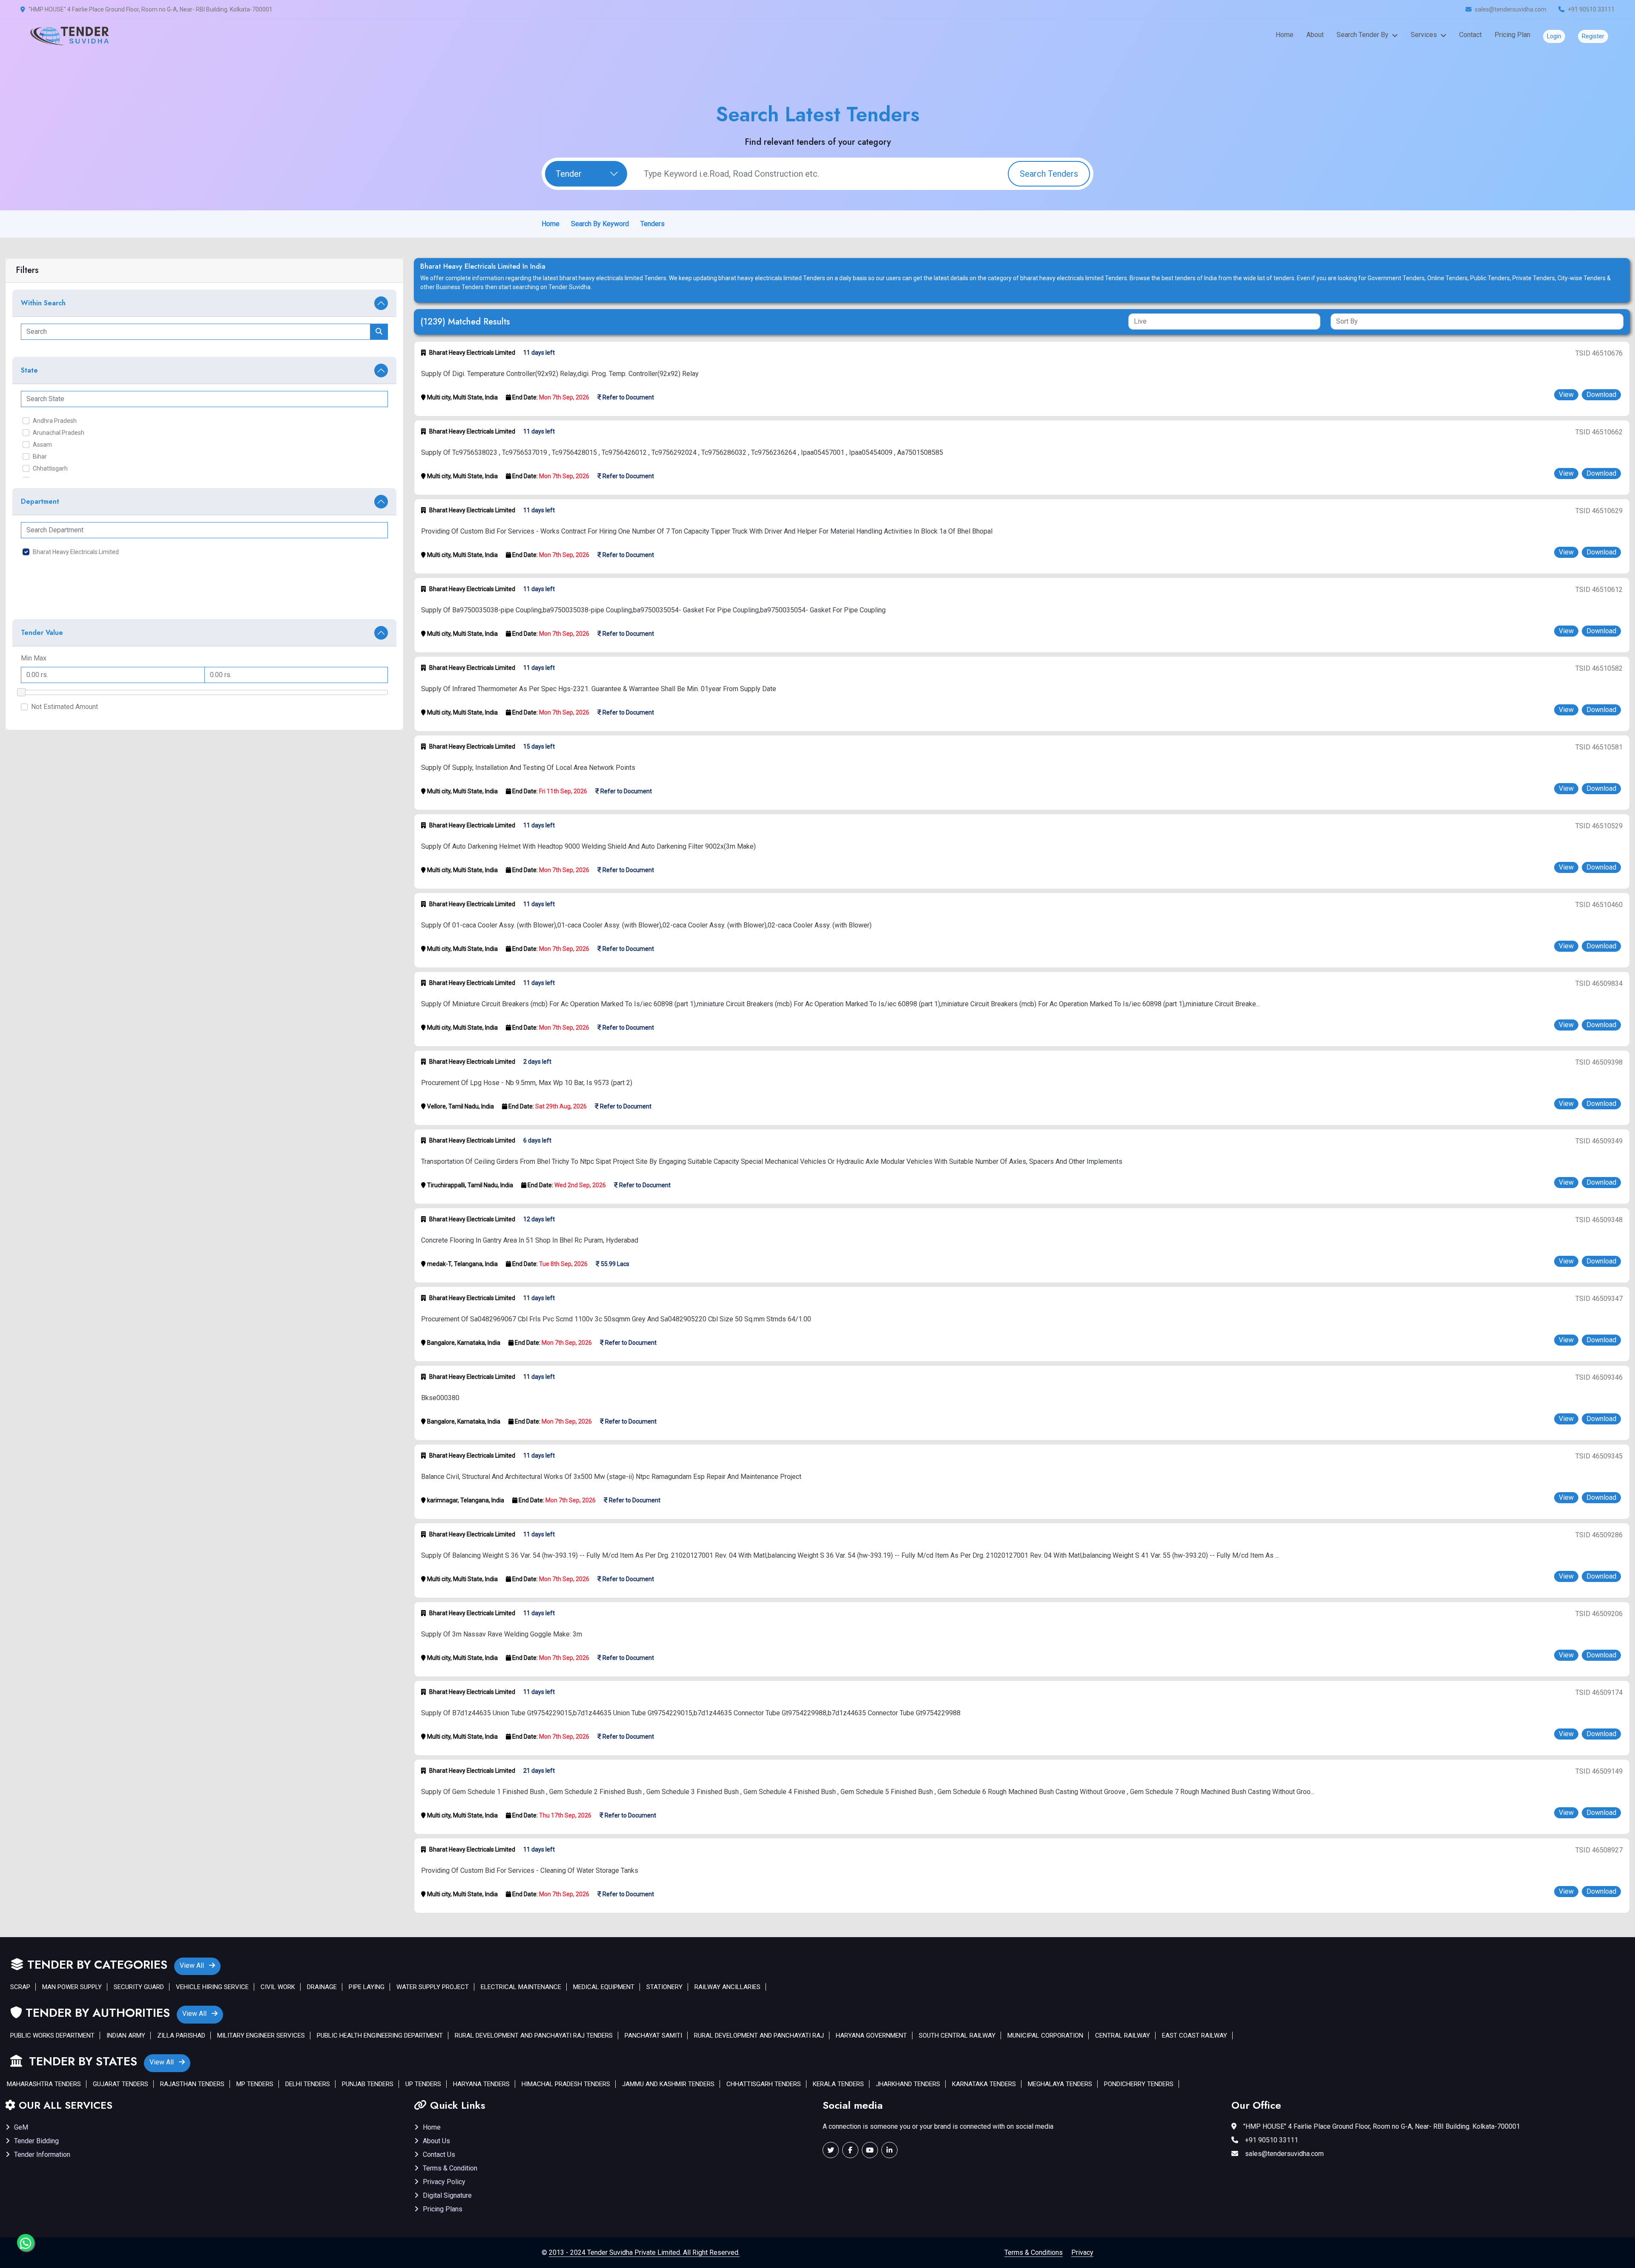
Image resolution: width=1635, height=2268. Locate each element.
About (1315, 35)
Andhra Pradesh (55, 421)
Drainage (322, 1987)
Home (1285, 35)
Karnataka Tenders (984, 2084)
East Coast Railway (1195, 2035)
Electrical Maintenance (521, 1987)
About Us (436, 2141)
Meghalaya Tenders (1060, 2084)
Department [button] (40, 501)
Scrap (20, 1987)
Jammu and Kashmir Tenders (668, 2084)
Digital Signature (447, 2195)
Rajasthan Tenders (192, 2084)
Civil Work (278, 1987)
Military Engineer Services (261, 2035)
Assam (42, 445)
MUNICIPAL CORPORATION (1045, 2035)
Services (1424, 35)
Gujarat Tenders (120, 2084)
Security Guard (139, 1987)
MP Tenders (255, 2084)
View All (193, 1965)
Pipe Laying (367, 1987)
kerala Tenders (838, 2084)
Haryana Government (871, 2035)
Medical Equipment (604, 1987)
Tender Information (42, 2155)
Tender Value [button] (42, 633)
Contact (1470, 35)
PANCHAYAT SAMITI (653, 2035)
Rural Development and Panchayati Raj (759, 2035)
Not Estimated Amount (65, 707)
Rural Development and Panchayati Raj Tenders (534, 2035)
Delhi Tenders (308, 2084)
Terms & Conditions (1034, 2252)
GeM (21, 2127)
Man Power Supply (72, 1987)
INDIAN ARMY (126, 2035)
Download (1601, 395)
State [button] (29, 370)
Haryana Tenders (481, 2084)
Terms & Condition (450, 2168)
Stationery (664, 1987)
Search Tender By (1362, 35)
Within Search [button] (43, 303)
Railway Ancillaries (727, 1987)
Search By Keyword (600, 224)
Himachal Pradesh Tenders (566, 2084)
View (1566, 395)
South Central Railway (957, 2035)
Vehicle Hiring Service (212, 1987)
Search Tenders (1049, 174)
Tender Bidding (36, 2141)
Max (40, 658)
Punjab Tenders (368, 2084)
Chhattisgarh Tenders (764, 2084)
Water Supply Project (433, 1987)
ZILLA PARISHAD (181, 2035)
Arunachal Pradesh (59, 433)
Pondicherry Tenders (1139, 2084)
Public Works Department (52, 2035)
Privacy (1082, 2252)
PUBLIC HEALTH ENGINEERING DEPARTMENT (380, 2035)
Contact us (439, 2155)
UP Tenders (423, 2084)
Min (26, 658)
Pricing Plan (1512, 35)
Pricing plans (443, 2209)
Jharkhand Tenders (908, 2084)
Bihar (40, 456)
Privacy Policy (444, 2182)
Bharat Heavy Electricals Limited (76, 552)
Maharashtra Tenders (44, 2084)
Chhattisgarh (50, 468)
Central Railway (1123, 2035)
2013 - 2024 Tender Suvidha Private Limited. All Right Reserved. (644, 2252)
